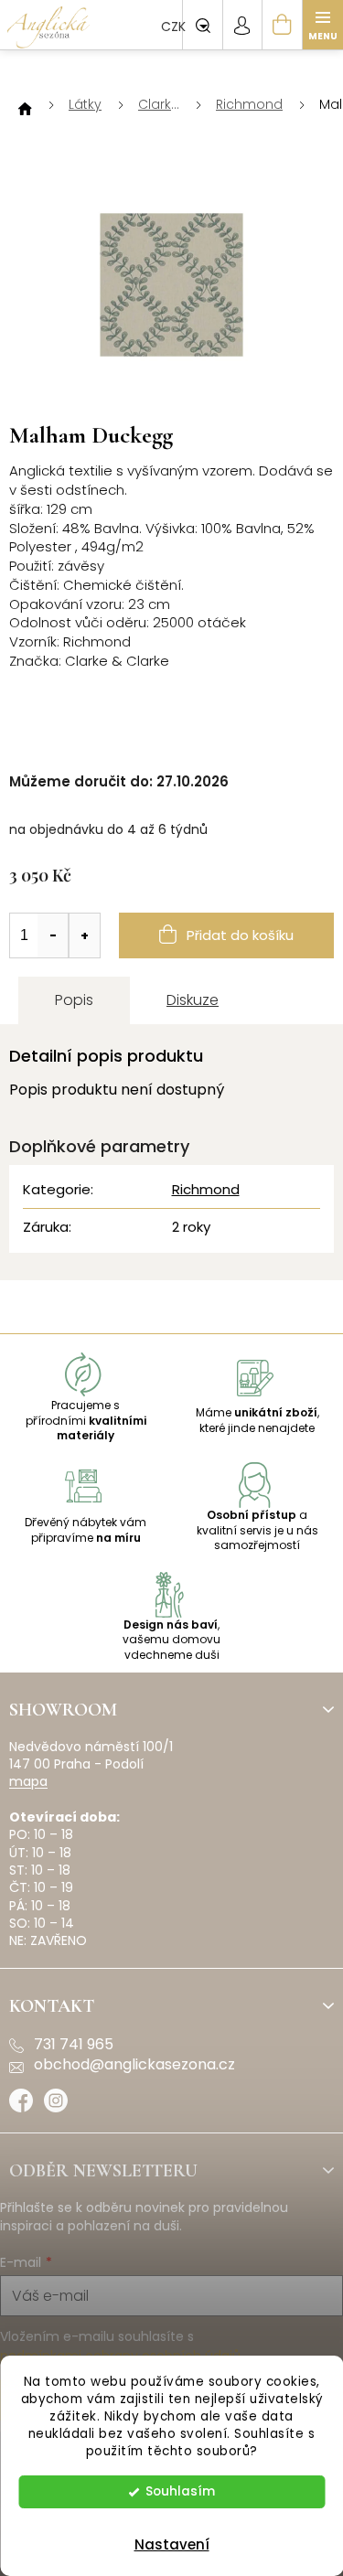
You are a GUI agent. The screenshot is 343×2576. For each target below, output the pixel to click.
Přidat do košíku (240, 935)
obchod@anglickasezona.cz (134, 2065)
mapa (28, 1782)
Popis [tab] (74, 1000)
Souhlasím (180, 2491)
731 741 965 (74, 2045)
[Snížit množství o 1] (53, 935)
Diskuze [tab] (193, 1000)
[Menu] (323, 25)
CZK (175, 27)
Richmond (206, 1189)
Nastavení (172, 2544)
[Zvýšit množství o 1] (84, 935)
